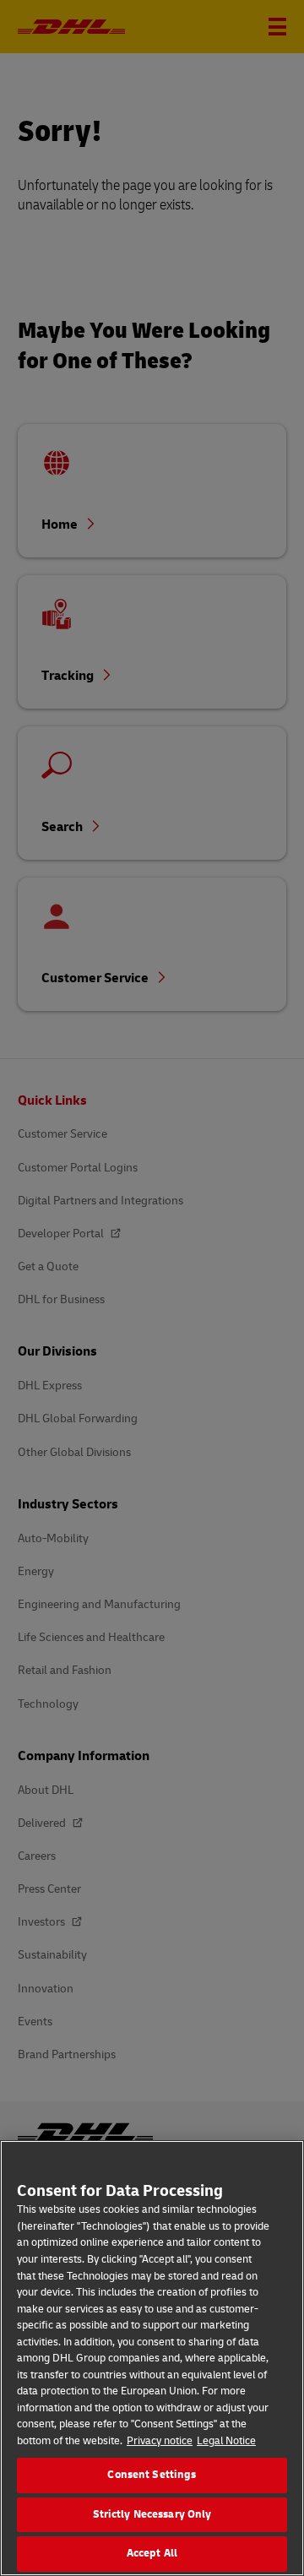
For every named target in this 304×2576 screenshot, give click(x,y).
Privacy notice (160, 2441)
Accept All (152, 2553)
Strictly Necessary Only (152, 2514)
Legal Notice (226, 2441)
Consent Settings (152, 2475)
